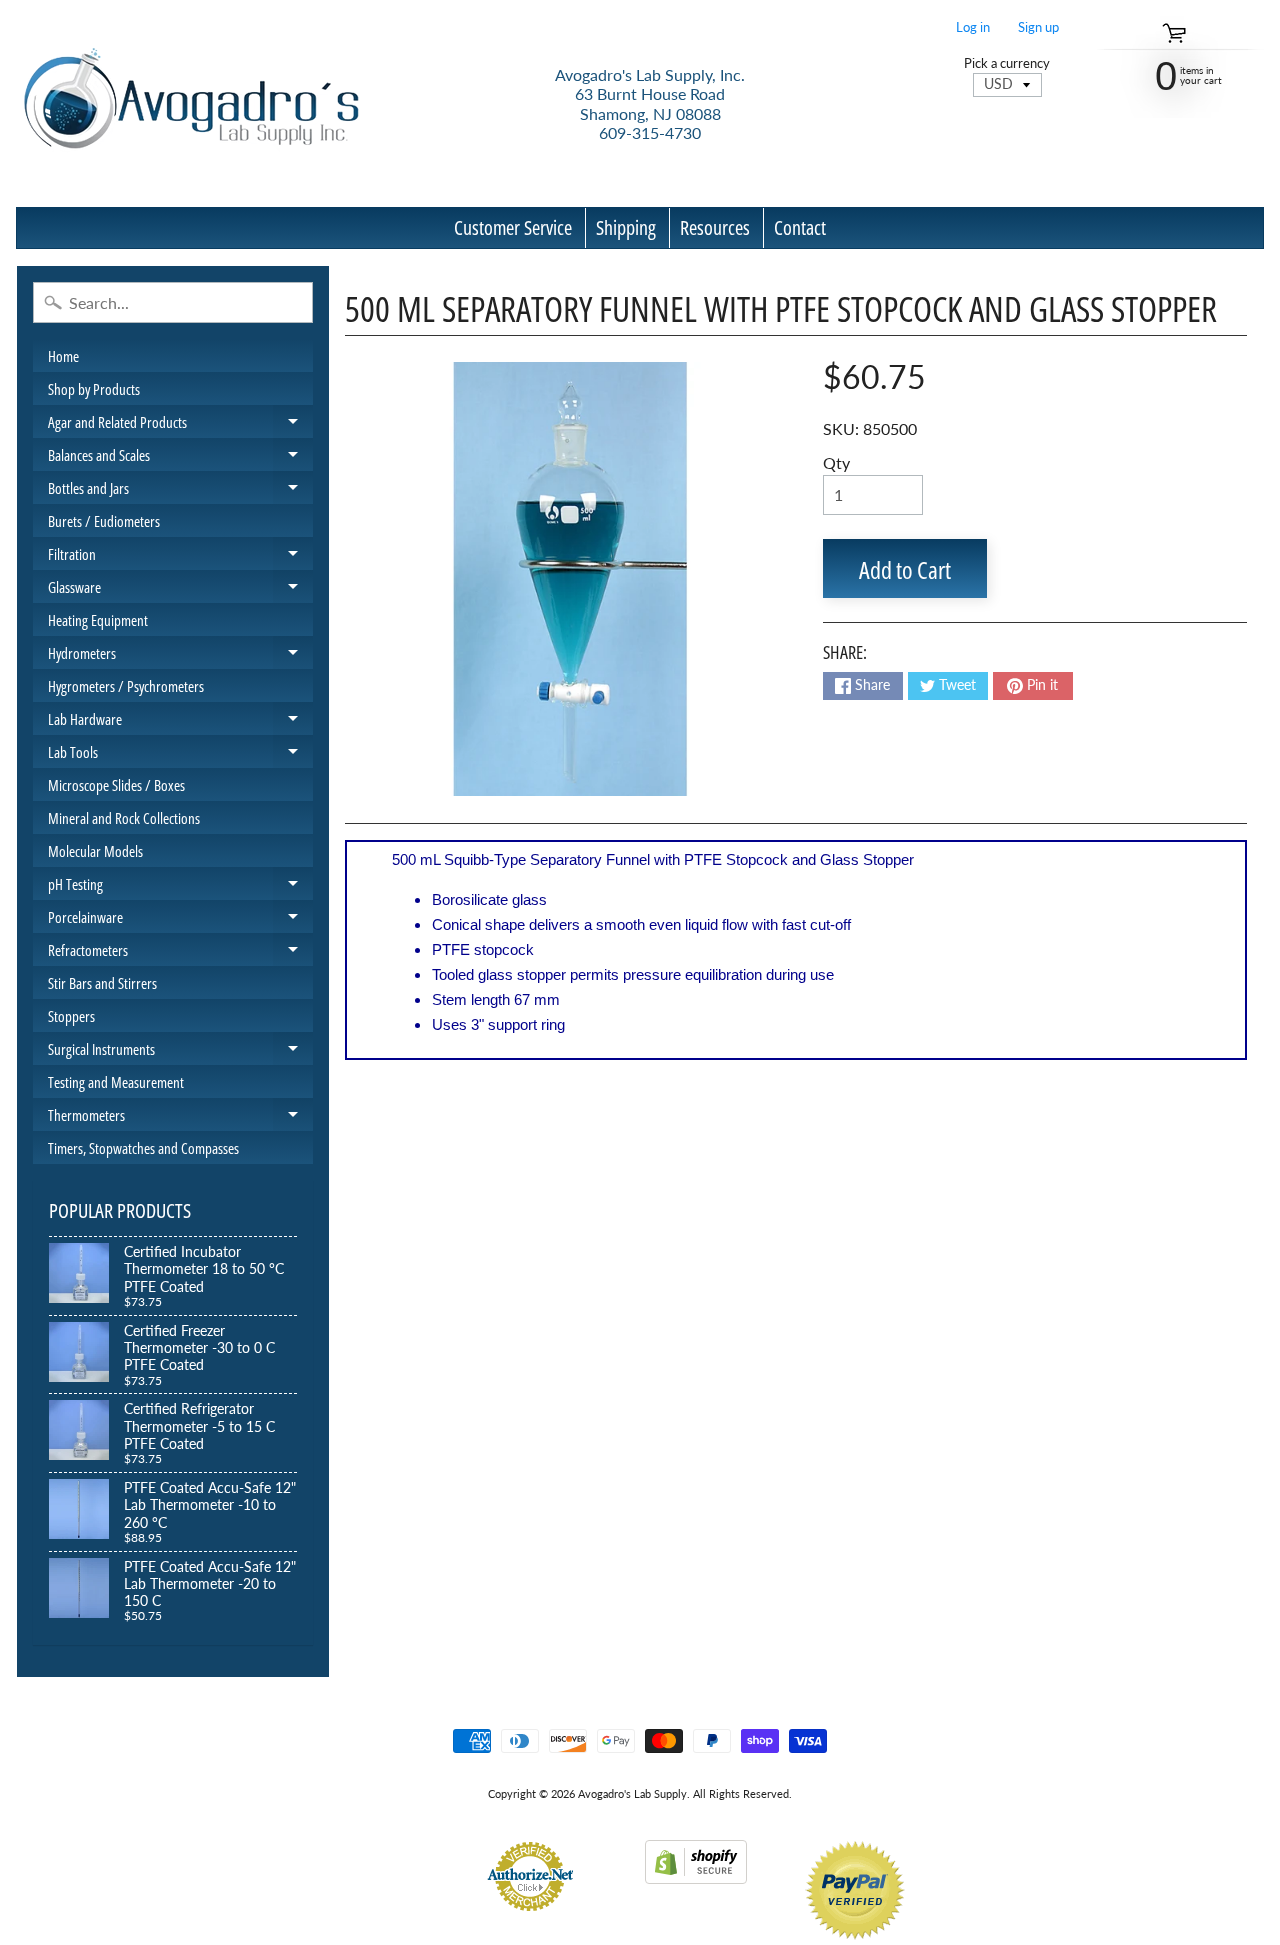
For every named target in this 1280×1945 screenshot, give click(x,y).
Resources (715, 227)
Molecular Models (95, 851)
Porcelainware (180, 920)
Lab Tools (180, 755)
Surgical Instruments (180, 1052)
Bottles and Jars (180, 491)
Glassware (180, 590)
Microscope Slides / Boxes (116, 785)
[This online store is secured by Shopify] (696, 1871)
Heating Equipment (98, 620)
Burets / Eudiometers (104, 521)
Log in (973, 27)
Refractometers (180, 953)
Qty (836, 462)
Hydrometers (180, 656)
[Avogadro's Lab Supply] (191, 103)
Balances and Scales (180, 458)
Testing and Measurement (116, 1082)
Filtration (180, 557)
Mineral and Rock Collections (124, 818)
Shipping (626, 227)
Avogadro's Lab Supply (632, 1793)
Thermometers (180, 1118)
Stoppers (71, 1016)
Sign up (1038, 27)
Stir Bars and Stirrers (102, 983)
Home (63, 356)
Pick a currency (1007, 63)
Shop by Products (94, 389)
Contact (800, 227)
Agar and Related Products (180, 425)
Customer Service (513, 227)
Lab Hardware (180, 722)
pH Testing (180, 887)
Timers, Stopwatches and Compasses (143, 1148)
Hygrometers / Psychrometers (126, 686)
